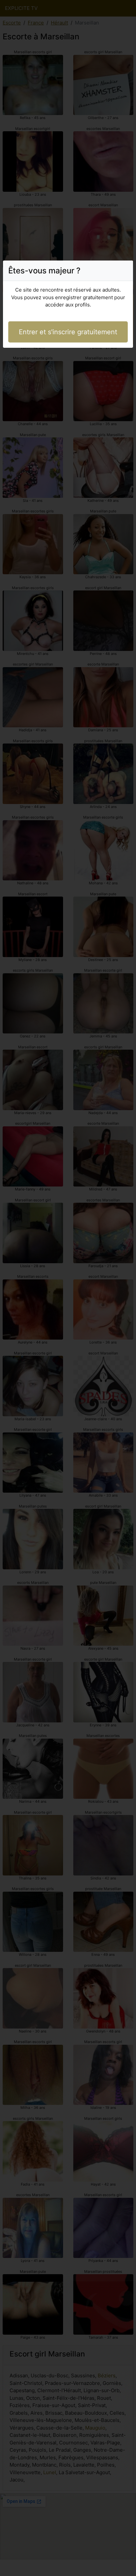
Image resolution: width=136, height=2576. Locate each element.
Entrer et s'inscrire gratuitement (68, 332)
